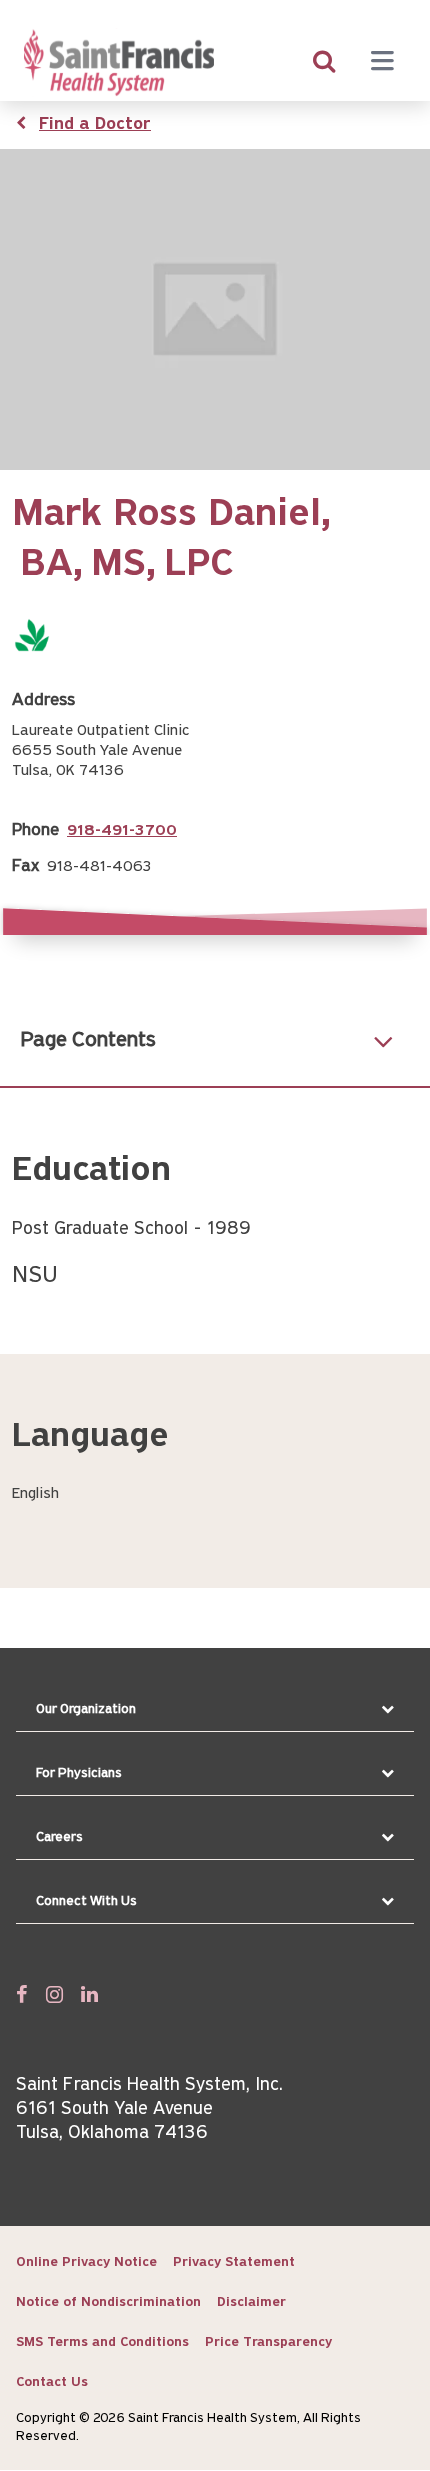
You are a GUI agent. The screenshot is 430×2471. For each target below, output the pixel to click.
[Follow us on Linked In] (89, 1994)
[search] (324, 63)
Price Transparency (268, 2342)
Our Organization (86, 1709)
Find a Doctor (95, 125)
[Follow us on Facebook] (22, 1994)
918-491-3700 (122, 831)
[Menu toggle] (382, 63)
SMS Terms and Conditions (102, 2342)
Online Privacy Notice (86, 2262)
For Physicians (79, 1773)
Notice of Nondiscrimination (108, 2302)
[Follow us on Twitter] (54, 1994)
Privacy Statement (234, 2262)
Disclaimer (251, 2302)
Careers (59, 1837)
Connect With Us (86, 1901)
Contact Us (52, 2382)
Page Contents (88, 1040)
